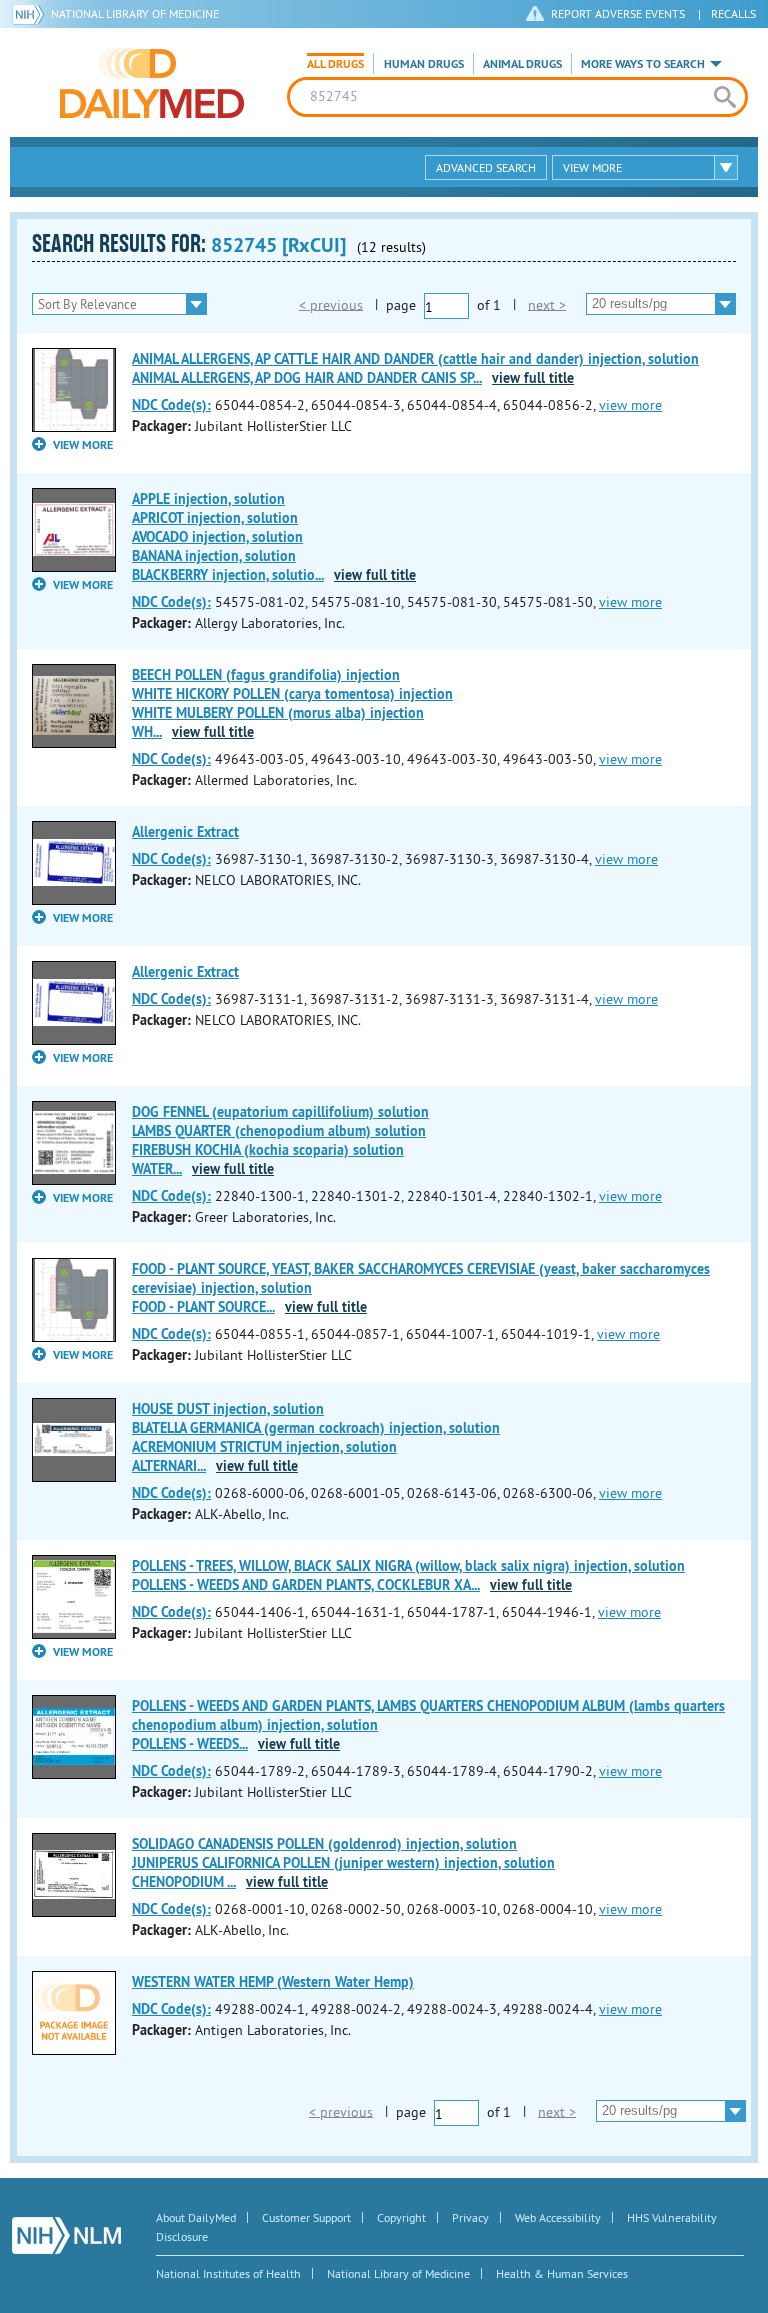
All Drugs (335, 64)
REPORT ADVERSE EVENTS (618, 13)
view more (630, 405)
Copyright (401, 2217)
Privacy (470, 2217)
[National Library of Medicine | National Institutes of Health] (66, 2235)
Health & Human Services (562, 2273)
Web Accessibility (558, 2217)
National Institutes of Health (228, 2273)
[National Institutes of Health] (31, 14)
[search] (725, 97)
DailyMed (152, 83)
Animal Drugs (522, 64)
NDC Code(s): (171, 405)
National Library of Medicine (135, 13)
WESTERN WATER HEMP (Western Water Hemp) (273, 1982)
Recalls (733, 13)
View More (592, 167)
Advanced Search (486, 167)
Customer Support (306, 2217)
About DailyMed (196, 2217)
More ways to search (643, 64)
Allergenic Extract (185, 832)
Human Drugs (424, 64)
